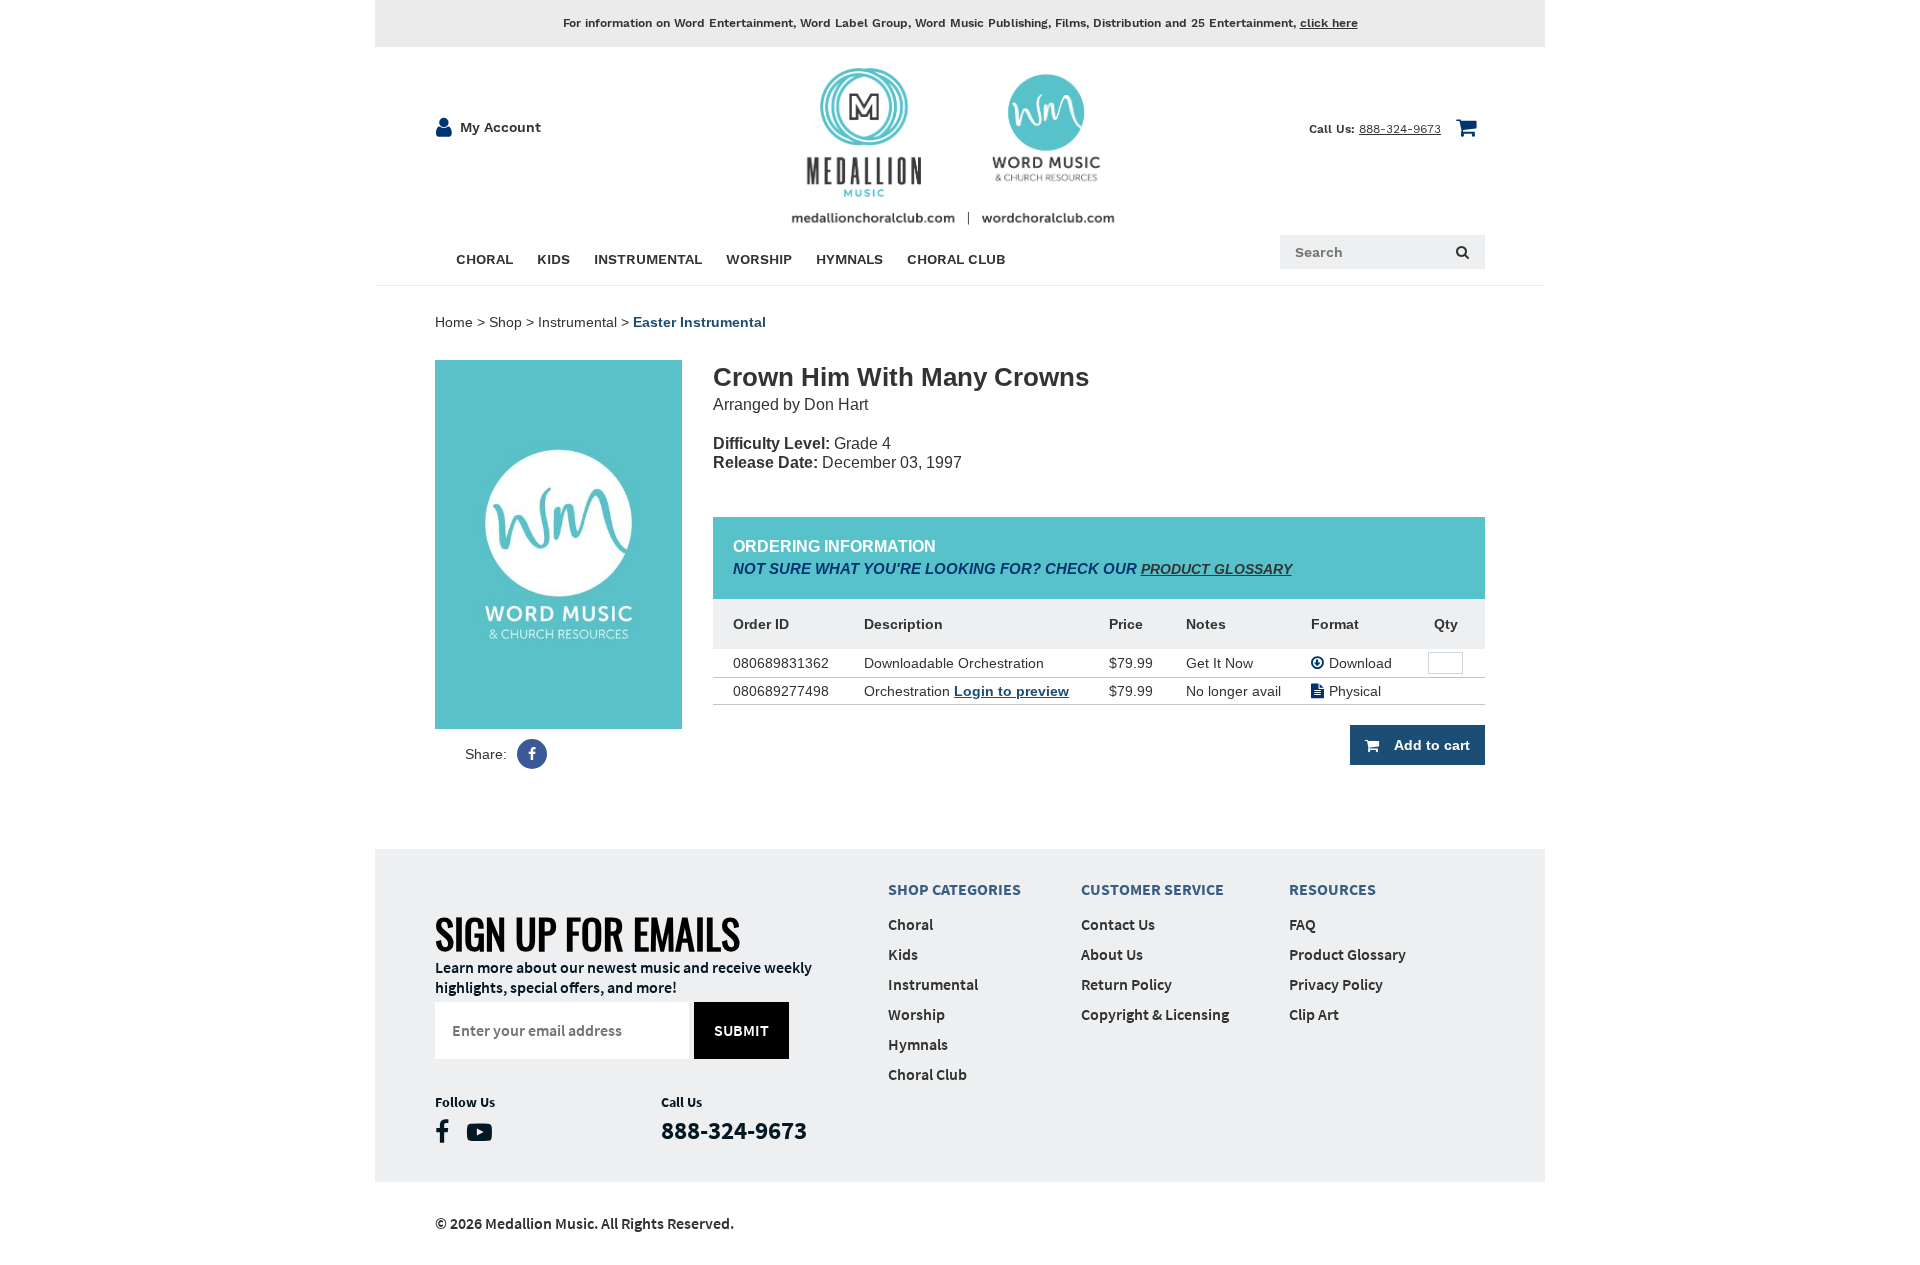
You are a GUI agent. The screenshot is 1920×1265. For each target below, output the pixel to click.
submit (741, 1030)
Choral (910, 924)
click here (1329, 23)
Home (454, 322)
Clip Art (1314, 1014)
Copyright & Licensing (1155, 1014)
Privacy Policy (1336, 984)
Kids (903, 954)
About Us (1112, 954)
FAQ (1302, 924)
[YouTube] (484, 1136)
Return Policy (1126, 984)
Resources (1332, 889)
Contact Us (1118, 924)
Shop (505, 322)
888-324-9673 (1400, 129)
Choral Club (927, 1074)
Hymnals (918, 1044)
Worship (916, 1014)
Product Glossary (1347, 954)
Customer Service (1152, 889)
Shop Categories (954, 889)
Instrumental (577, 322)
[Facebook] (532, 754)
